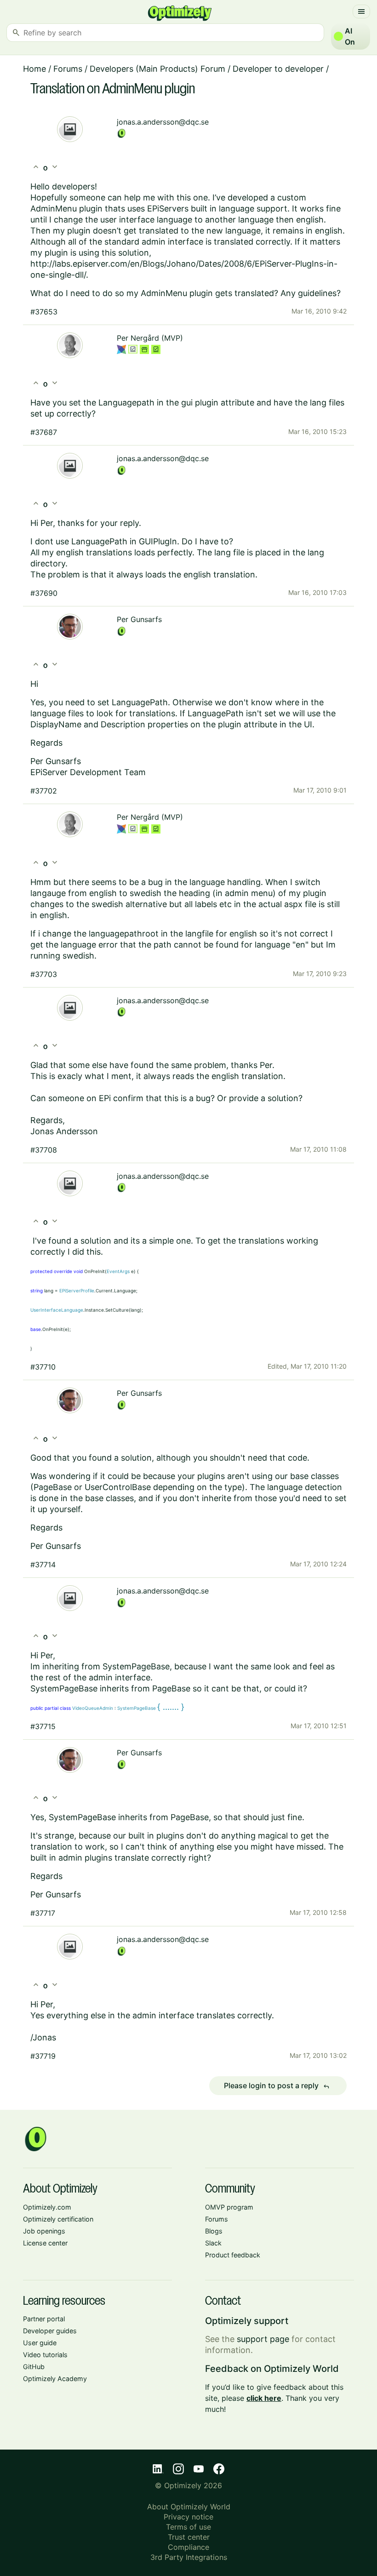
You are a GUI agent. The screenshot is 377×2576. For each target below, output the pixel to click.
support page (263, 2339)
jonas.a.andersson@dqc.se (163, 122)
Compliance (188, 2547)
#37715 (43, 1726)
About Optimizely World (189, 2507)
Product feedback (233, 2255)
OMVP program (229, 2207)
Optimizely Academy (55, 2379)
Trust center (189, 2537)
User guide (40, 2343)
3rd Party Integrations (189, 2557)
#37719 (43, 2056)
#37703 (44, 974)
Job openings (44, 2231)
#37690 (44, 593)
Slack (213, 2243)
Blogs (214, 2231)
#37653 (44, 312)
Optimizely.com (47, 2207)
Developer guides (50, 2331)
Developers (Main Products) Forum (157, 69)
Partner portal (44, 2319)
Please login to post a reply (277, 2086)
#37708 (44, 1150)
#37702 (44, 791)
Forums (68, 69)
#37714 (43, 1565)
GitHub (34, 2367)
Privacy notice (188, 2517)
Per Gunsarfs (139, 619)
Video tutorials (45, 2355)
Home (34, 69)
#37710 (43, 1367)
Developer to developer (278, 69)
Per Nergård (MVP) (150, 338)
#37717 (43, 1913)
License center (45, 2243)
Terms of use (188, 2527)
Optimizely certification (58, 2219)
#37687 (44, 432)
